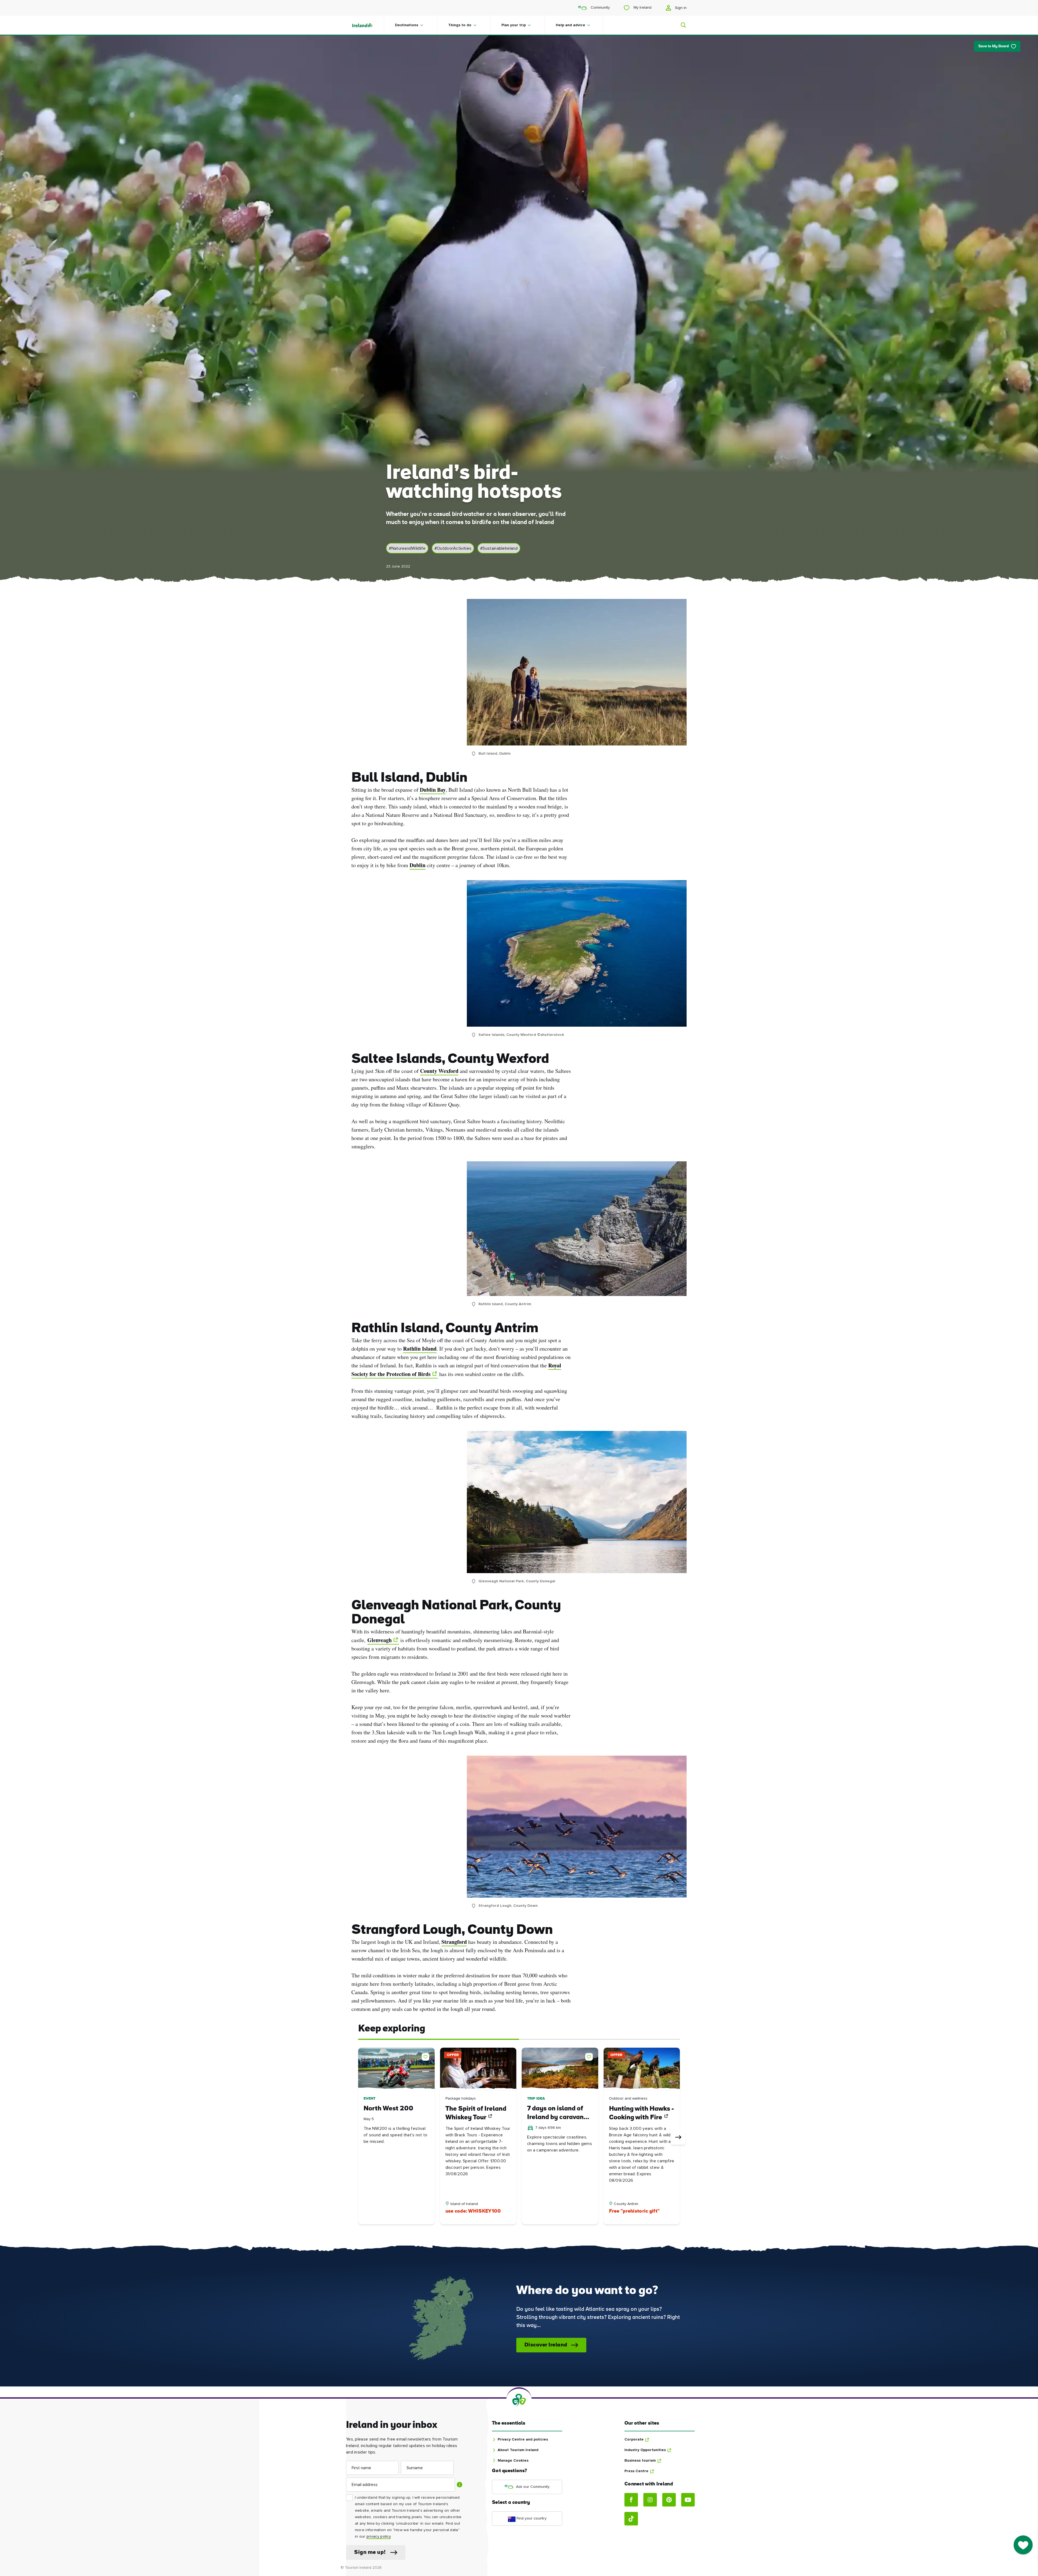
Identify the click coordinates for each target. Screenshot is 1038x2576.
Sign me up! (370, 2552)
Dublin (417, 865)
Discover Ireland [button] (546, 2345)
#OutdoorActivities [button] (453, 548)
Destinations (407, 25)
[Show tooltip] (460, 2485)
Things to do (460, 25)
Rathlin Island (420, 1349)
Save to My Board (994, 46)
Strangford (454, 1942)
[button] (427, 2056)
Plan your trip (514, 25)
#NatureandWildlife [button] (407, 548)
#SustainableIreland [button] (499, 548)
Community (600, 8)
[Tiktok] (631, 2519)
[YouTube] (688, 2500)
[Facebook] (631, 2500)
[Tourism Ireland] (368, 25)
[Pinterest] (669, 2500)
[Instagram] (650, 2500)
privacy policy (379, 2537)
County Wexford (439, 1071)
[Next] (678, 2138)
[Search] (680, 25)
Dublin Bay (433, 790)
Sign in (680, 8)
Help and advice (570, 25)
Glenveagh (380, 1640)
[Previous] (360, 2138)
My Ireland (642, 8)
